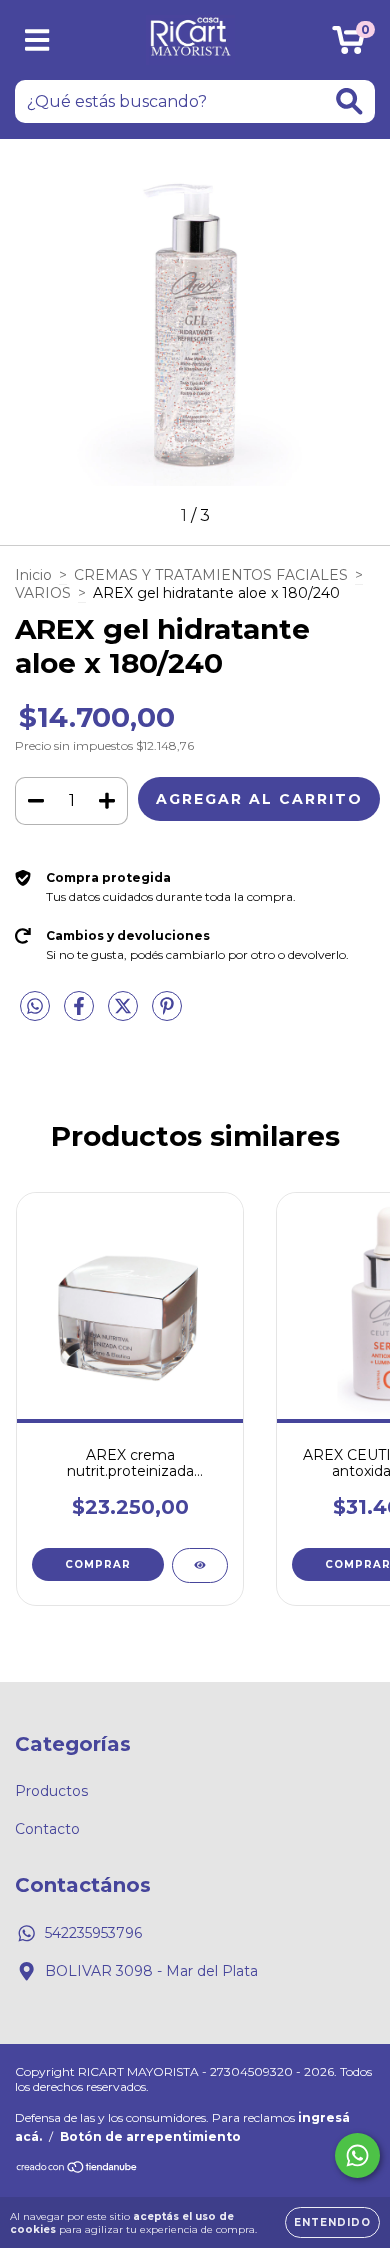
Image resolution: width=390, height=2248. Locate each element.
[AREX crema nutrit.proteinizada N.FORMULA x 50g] (200, 1565)
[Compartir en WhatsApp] (35, 1007)
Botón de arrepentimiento (150, 2136)
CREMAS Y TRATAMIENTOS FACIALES (211, 575)
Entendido (332, 2222)
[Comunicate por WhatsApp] (357, 2155)
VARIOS (43, 593)
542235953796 (93, 1933)
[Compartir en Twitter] (125, 1015)
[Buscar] (349, 101)
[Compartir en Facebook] (81, 1015)
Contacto (47, 1829)
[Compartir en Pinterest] (167, 1015)
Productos (51, 1791)
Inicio (33, 575)
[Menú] (37, 40)
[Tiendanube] (77, 2169)
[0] (348, 45)
